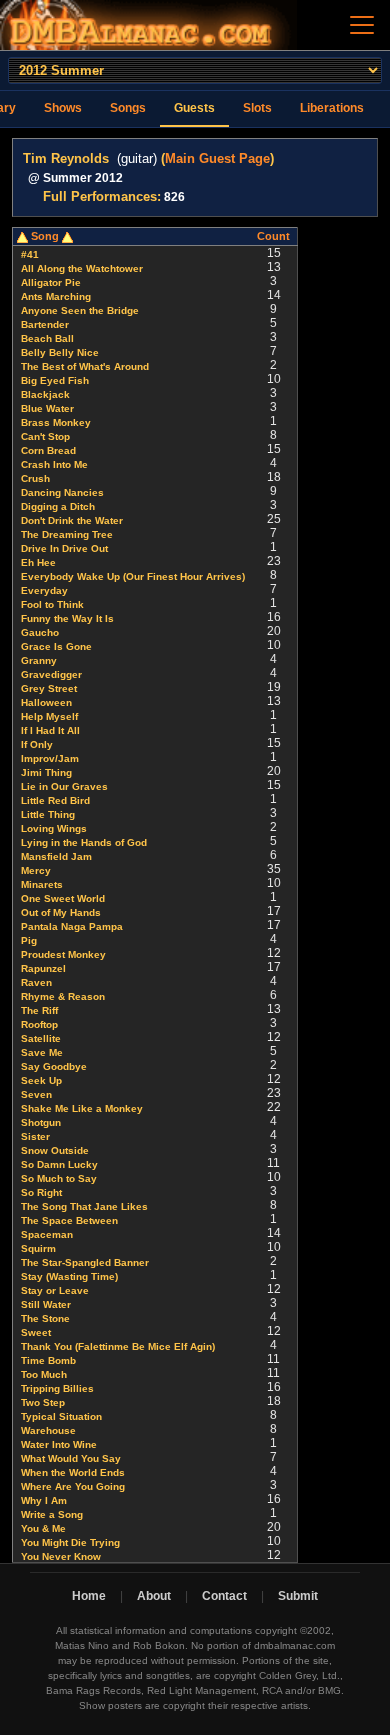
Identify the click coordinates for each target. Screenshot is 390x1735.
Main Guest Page (217, 158)
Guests (194, 108)
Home (89, 1596)
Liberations (332, 108)
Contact (224, 1596)
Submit (298, 1596)
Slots (257, 108)
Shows (63, 108)
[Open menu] (362, 25)
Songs (128, 108)
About (154, 1596)
